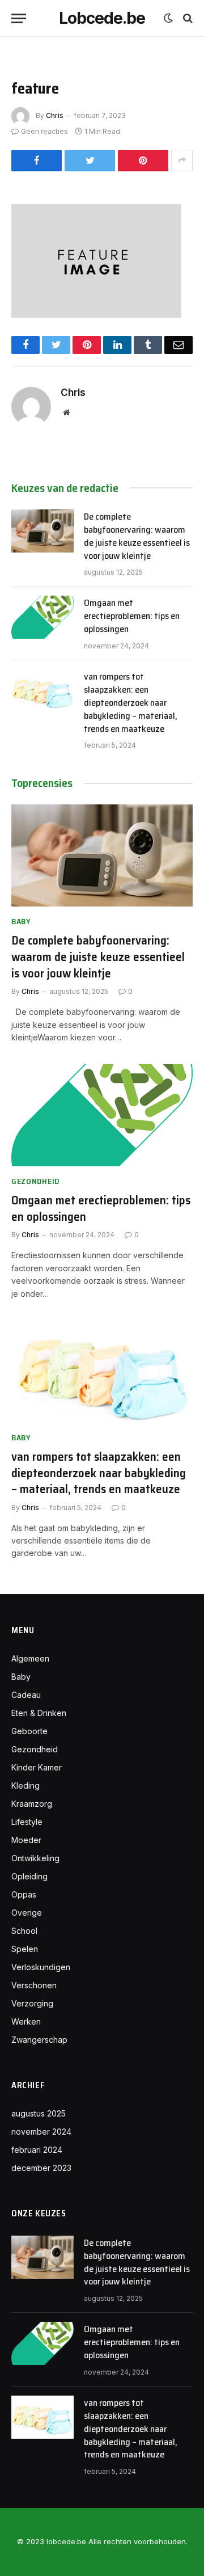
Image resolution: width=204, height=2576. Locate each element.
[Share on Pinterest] (143, 161)
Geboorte (29, 1731)
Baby (21, 1677)
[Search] (187, 18)
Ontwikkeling (35, 1858)
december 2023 (41, 2168)
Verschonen (34, 1985)
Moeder (26, 1840)
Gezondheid (35, 1749)
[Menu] (19, 18)
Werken (26, 2021)
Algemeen (30, 1658)
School (24, 1931)
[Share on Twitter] (90, 161)
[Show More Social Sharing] (182, 161)
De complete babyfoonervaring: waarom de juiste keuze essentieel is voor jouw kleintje (137, 536)
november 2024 (41, 2132)
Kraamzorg (32, 1804)
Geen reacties (44, 131)
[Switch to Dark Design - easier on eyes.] (168, 18)
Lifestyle (27, 1822)
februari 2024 (37, 2150)
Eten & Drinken (39, 1713)
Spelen (25, 1949)
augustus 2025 (39, 2113)
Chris (55, 115)
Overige (27, 1913)
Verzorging (32, 2003)
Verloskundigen (41, 1967)
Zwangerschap (39, 2040)
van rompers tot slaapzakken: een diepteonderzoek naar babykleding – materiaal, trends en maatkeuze (131, 703)
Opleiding (29, 1876)
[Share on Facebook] (37, 161)
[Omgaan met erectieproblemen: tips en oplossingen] (42, 617)
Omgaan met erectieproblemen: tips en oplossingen (132, 616)
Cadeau (26, 1695)
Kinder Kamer (37, 1767)
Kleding (25, 1786)
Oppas (24, 1894)
